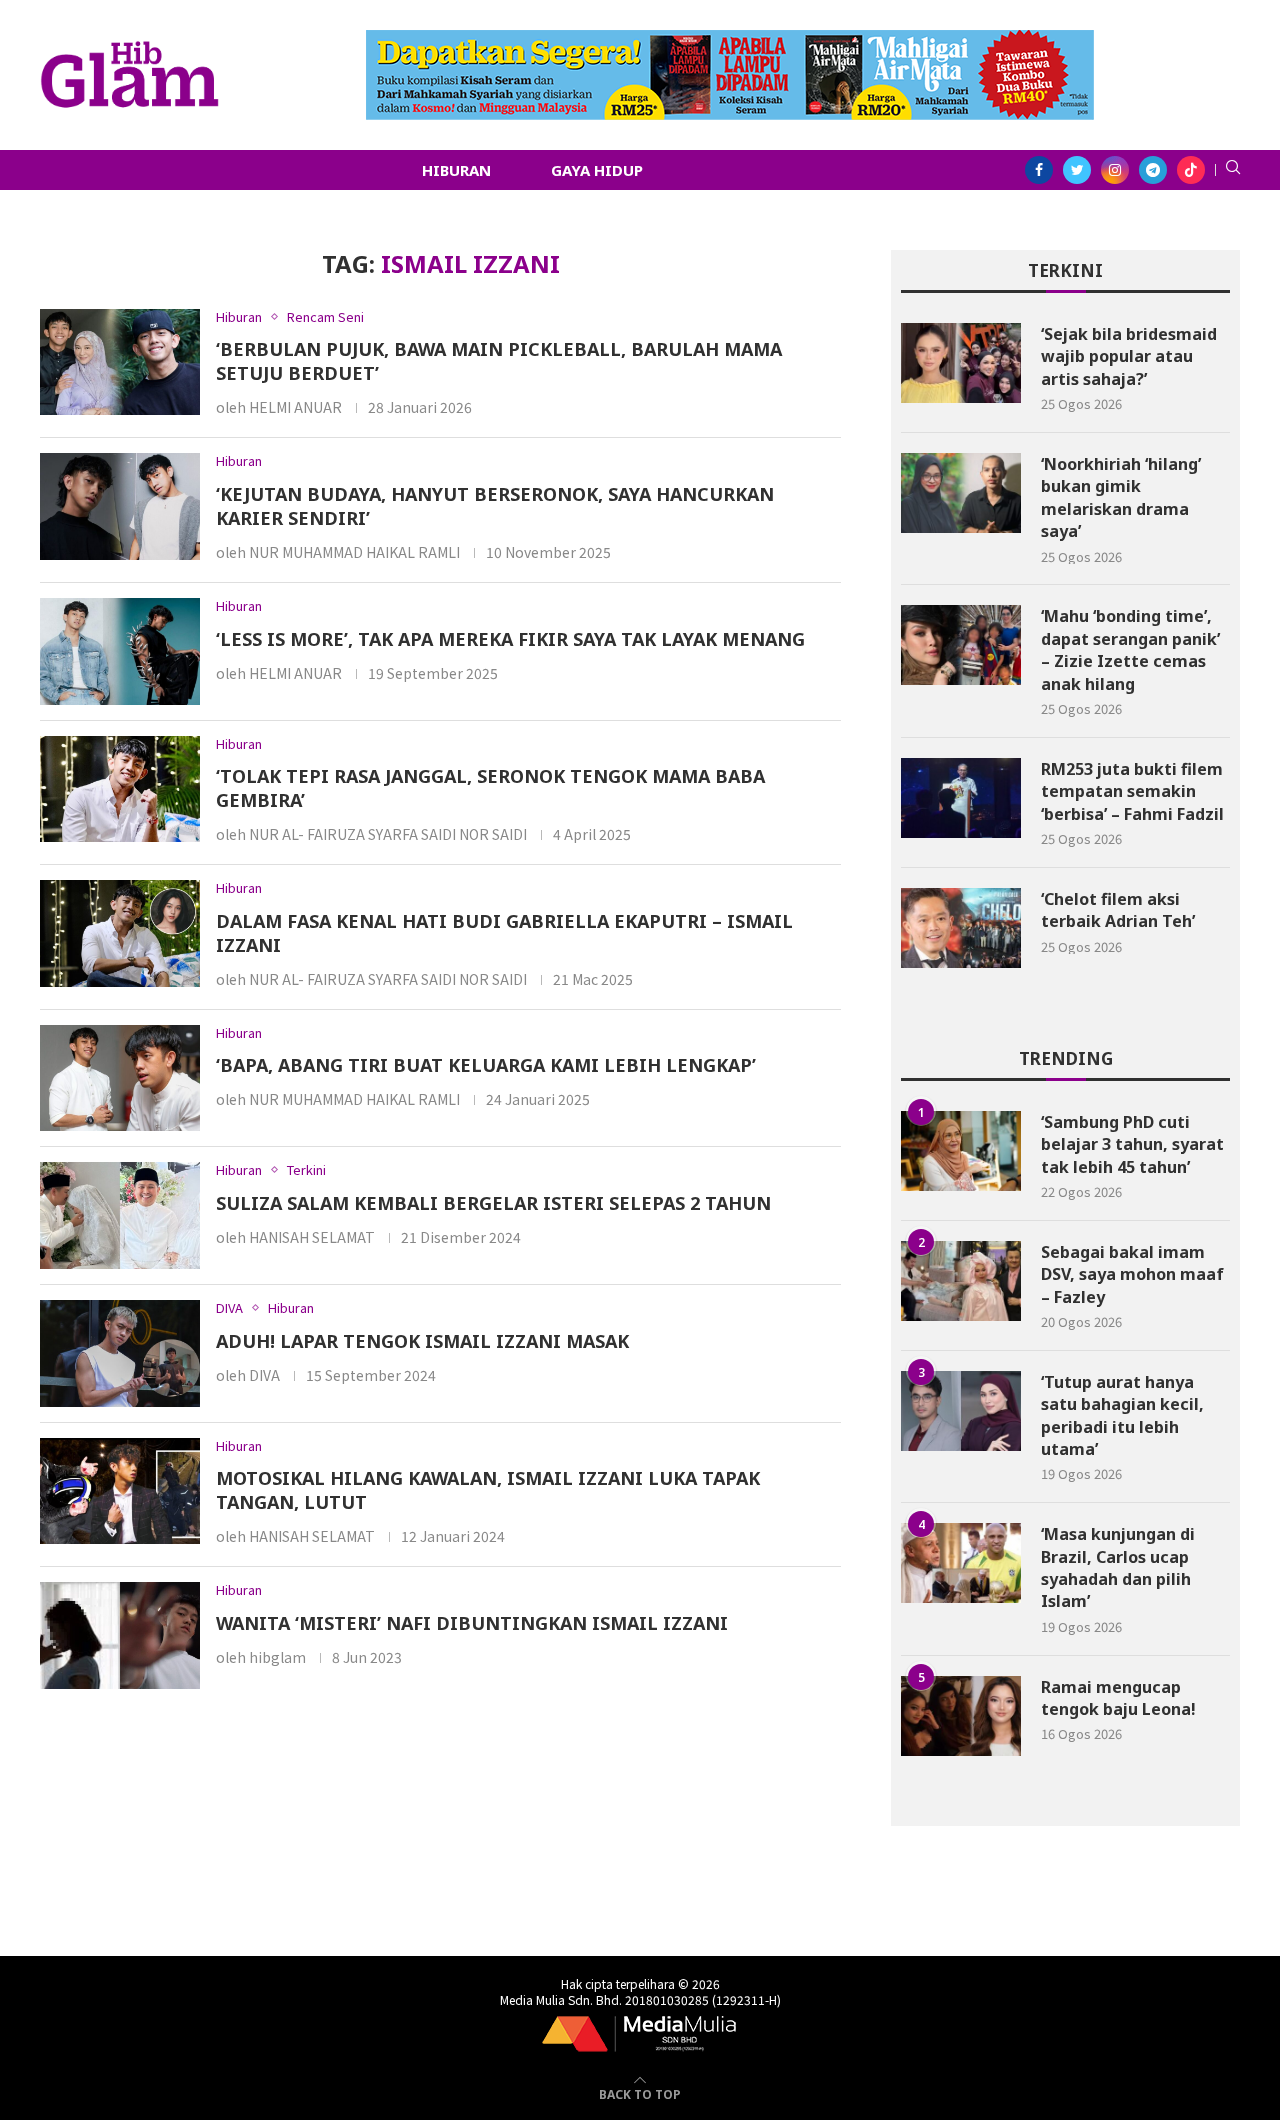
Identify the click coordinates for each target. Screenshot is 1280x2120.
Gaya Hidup (597, 170)
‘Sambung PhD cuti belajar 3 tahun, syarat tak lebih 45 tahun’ (1132, 1144)
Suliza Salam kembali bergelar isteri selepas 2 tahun (493, 1203)
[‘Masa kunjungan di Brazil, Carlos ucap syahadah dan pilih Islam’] (961, 1563)
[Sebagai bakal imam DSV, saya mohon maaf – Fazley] (961, 1281)
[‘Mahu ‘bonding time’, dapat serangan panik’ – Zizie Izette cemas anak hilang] (961, 645)
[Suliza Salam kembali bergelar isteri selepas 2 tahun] (120, 1215)
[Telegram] (1153, 170)
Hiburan (456, 170)
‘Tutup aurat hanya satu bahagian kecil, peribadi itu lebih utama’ (1122, 1415)
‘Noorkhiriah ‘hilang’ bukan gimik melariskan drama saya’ (1121, 497)
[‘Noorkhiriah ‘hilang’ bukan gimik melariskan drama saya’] (961, 493)
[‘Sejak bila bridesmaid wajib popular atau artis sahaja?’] (961, 363)
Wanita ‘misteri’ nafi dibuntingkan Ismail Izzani (472, 1623)
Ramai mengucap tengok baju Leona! (1118, 1698)
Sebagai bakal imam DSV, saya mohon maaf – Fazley (1132, 1274)
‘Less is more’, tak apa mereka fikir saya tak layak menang (510, 639)
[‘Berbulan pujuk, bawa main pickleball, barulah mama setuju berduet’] (120, 362)
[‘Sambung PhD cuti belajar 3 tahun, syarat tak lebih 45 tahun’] (961, 1151)
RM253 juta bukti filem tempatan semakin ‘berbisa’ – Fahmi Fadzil (1132, 791)
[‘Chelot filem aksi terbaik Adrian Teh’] (961, 928)
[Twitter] (1077, 170)
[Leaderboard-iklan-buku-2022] (730, 40)
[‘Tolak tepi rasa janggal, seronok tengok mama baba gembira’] (120, 789)
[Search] (1233, 170)
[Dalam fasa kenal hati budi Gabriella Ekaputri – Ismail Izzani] (120, 933)
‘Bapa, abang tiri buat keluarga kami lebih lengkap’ (486, 1065)
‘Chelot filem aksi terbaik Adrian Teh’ (1118, 910)
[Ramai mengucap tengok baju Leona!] (961, 1716)
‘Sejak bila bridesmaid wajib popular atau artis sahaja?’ (1129, 356)
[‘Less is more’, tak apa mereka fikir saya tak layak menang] (120, 651)
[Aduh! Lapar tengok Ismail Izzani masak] (120, 1353)
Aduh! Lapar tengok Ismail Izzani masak (422, 1341)
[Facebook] (1039, 170)
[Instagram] (1115, 170)
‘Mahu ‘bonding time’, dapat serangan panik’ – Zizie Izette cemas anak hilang (1130, 649)
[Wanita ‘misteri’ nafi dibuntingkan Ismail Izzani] (120, 1635)
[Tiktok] (1191, 170)
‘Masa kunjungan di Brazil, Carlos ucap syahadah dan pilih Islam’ (1118, 1567)
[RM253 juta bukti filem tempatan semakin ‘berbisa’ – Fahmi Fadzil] (961, 798)
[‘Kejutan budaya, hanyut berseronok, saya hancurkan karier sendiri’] (120, 506)
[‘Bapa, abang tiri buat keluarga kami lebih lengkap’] (120, 1078)
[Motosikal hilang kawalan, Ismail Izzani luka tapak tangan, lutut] (120, 1491)
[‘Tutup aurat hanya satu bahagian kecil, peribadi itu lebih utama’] (961, 1411)
